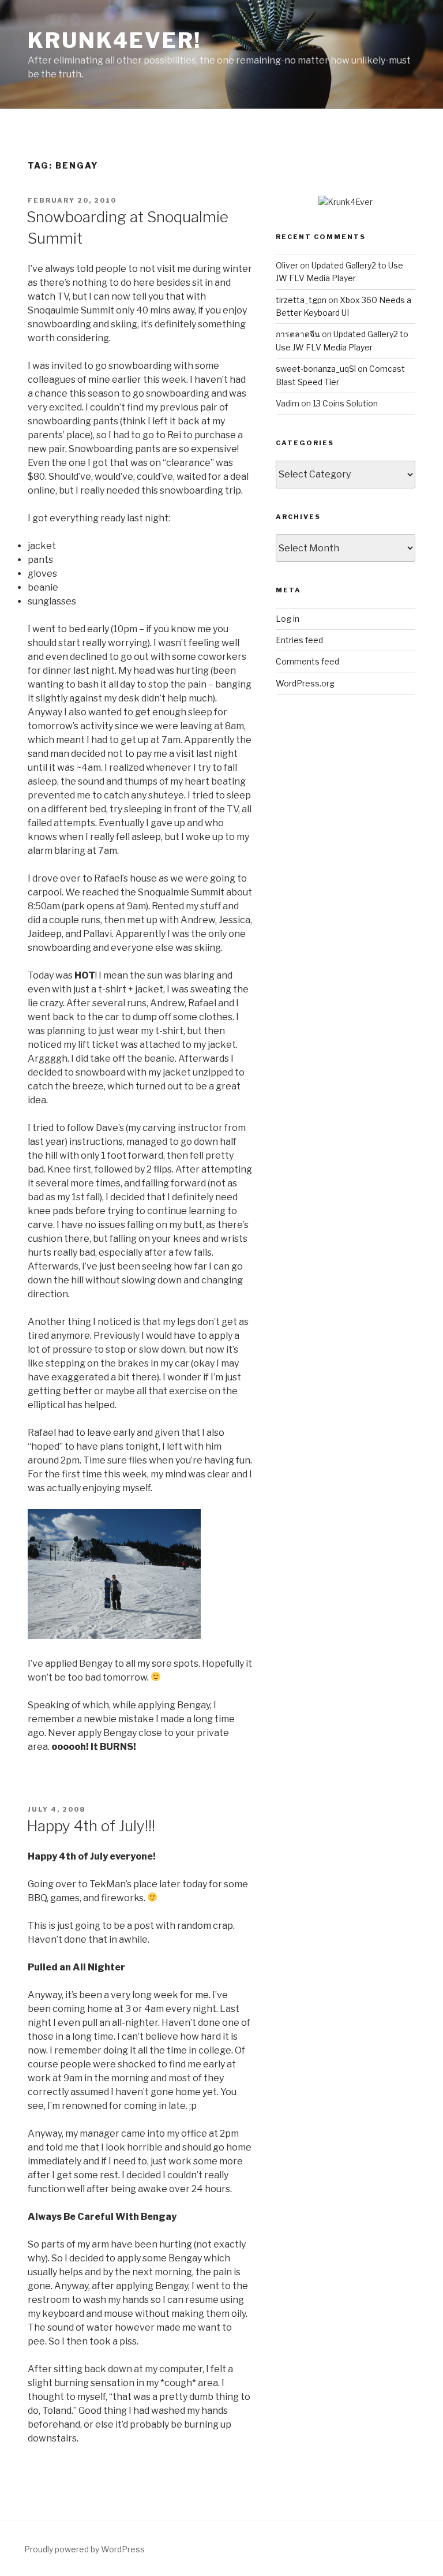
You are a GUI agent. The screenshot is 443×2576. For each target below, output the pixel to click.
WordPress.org (305, 683)
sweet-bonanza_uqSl (316, 369)
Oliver (287, 265)
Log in (288, 619)
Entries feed (299, 640)
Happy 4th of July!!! (91, 1826)
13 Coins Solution (345, 403)
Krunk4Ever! (114, 40)
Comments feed (307, 661)
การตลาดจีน (298, 334)
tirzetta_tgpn (301, 300)
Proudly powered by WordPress (85, 2549)
